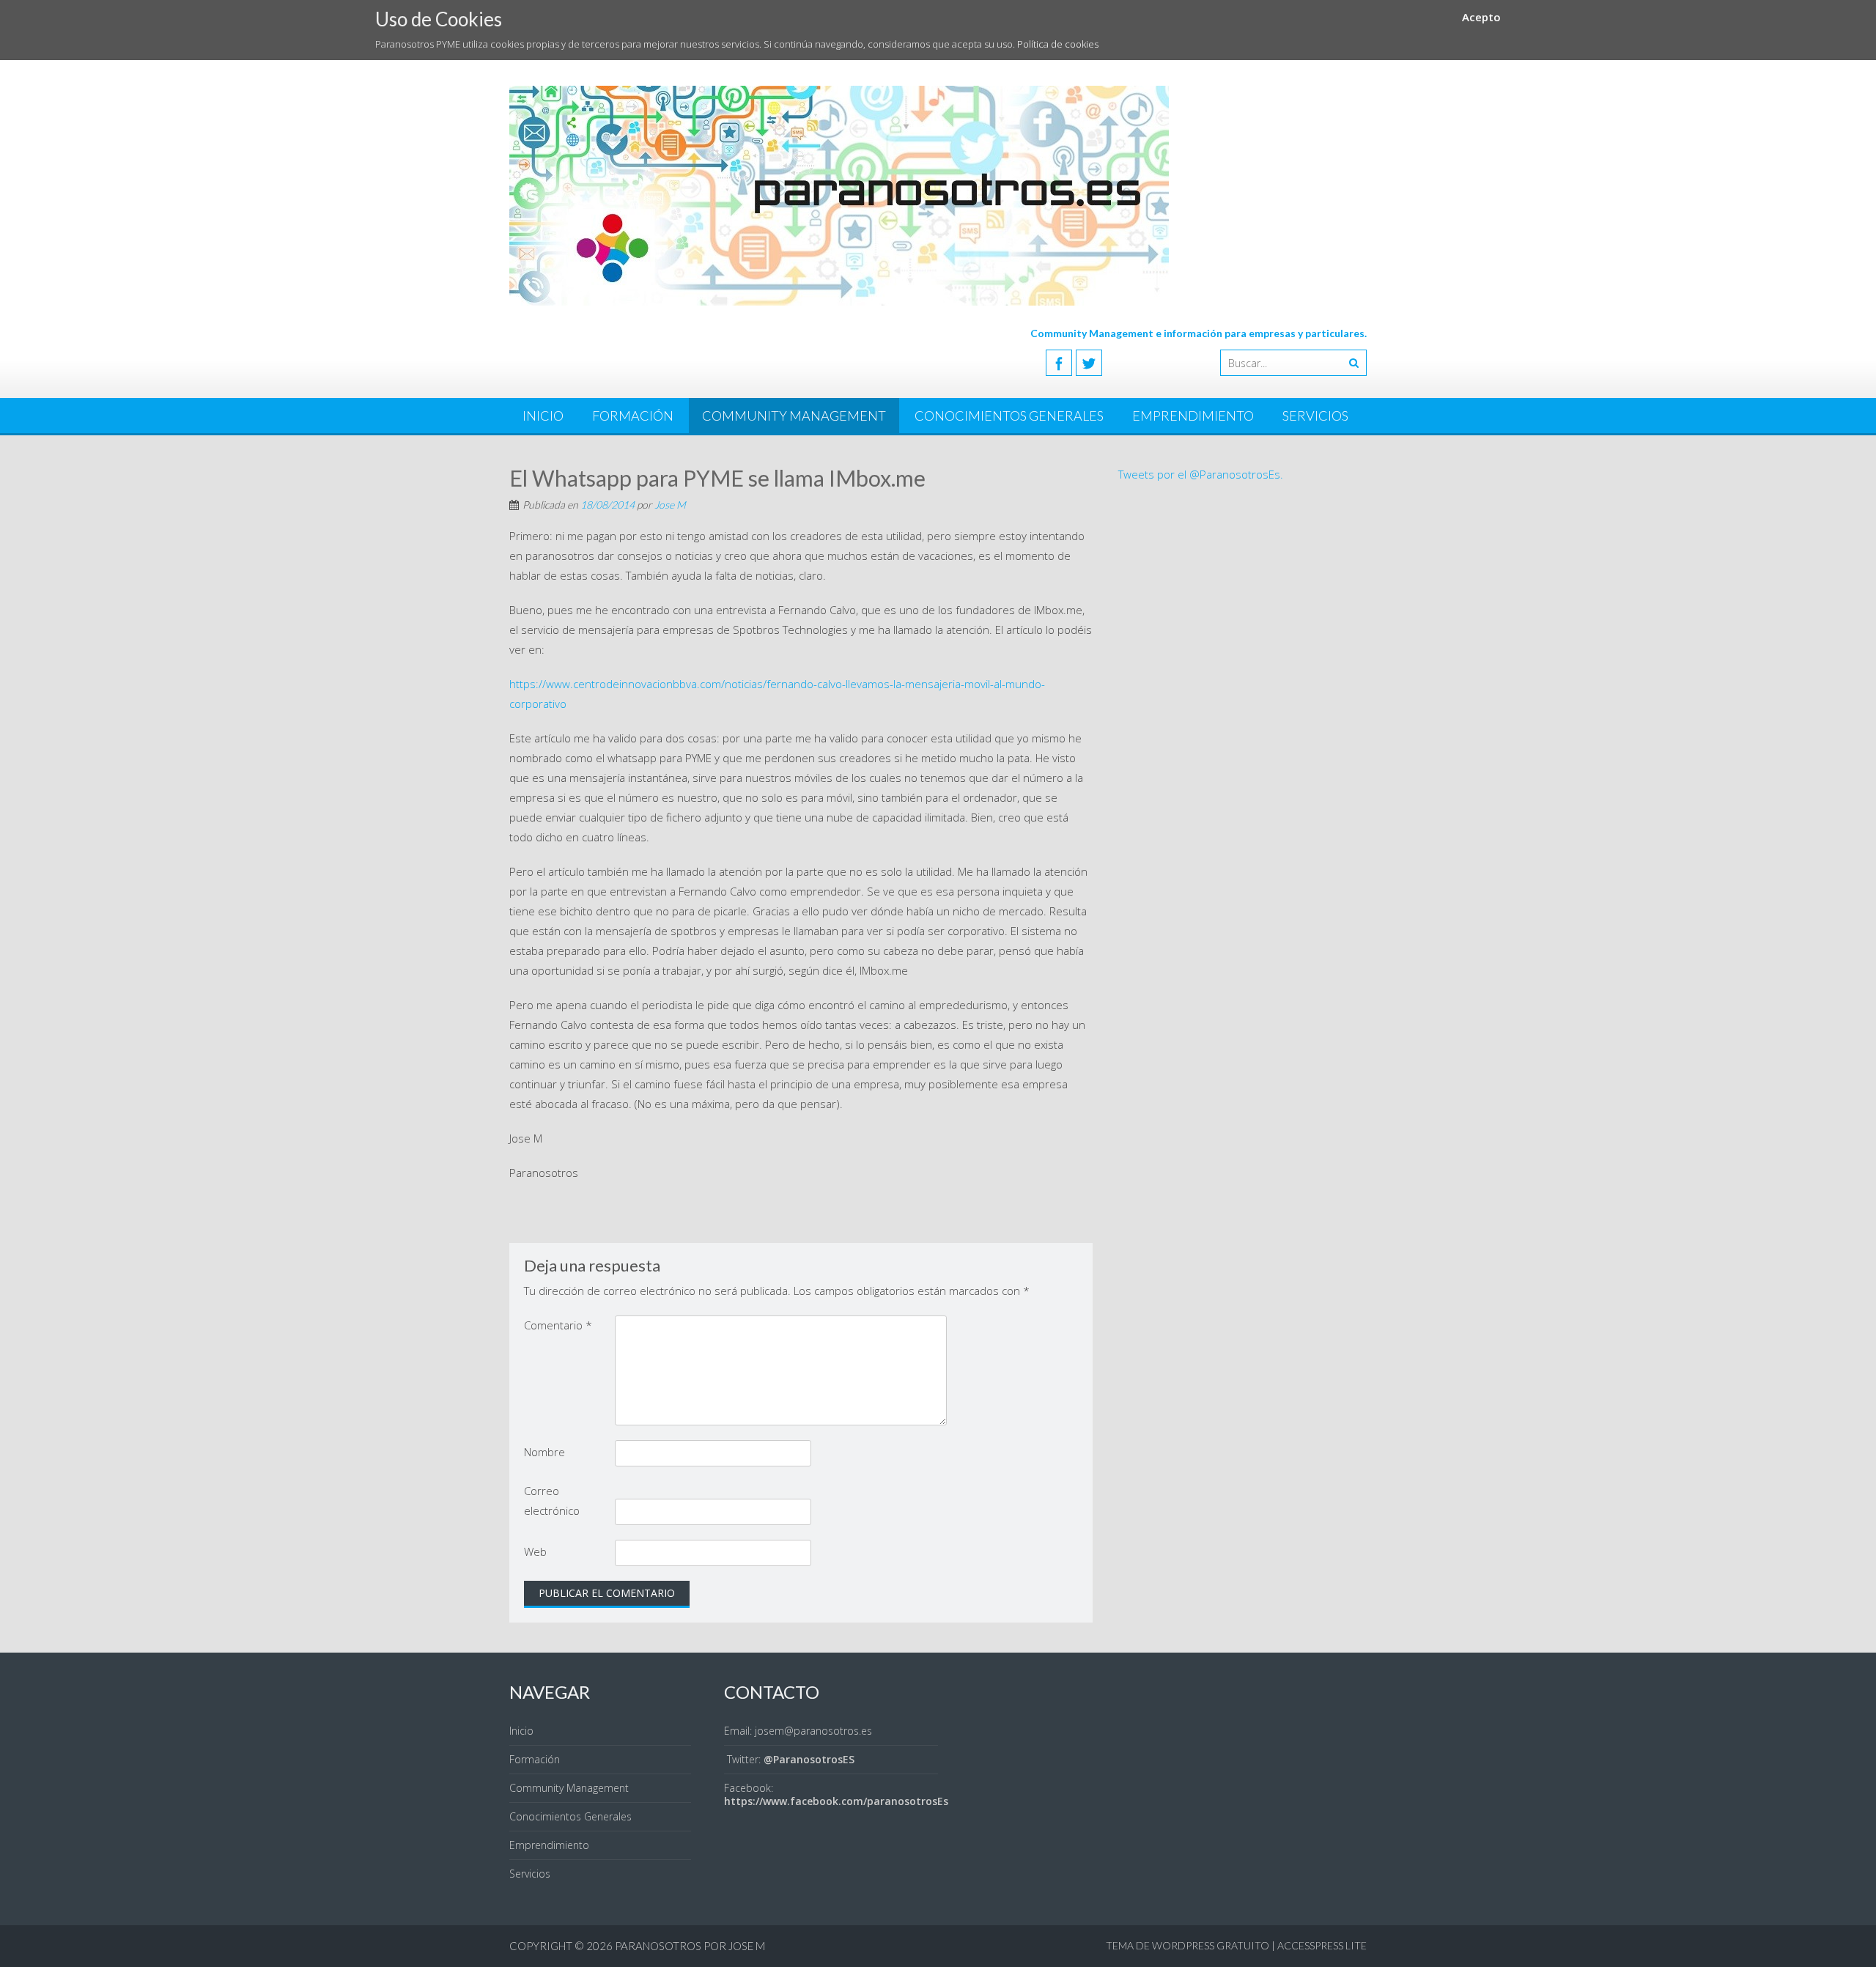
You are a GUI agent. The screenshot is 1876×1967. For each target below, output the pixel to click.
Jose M (670, 505)
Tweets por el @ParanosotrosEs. (1201, 474)
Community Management (794, 416)
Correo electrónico (552, 1501)
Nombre (544, 1452)
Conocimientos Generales (1009, 416)
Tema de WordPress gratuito (1188, 1945)
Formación (633, 416)
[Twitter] (1089, 363)
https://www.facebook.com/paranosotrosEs (836, 1801)
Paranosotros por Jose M (690, 1946)
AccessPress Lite (1322, 1945)
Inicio (543, 416)
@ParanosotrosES (809, 1759)
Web (535, 1551)
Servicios (1315, 416)
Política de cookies (1058, 44)
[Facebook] (1059, 363)
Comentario (558, 1325)
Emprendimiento (1193, 416)
